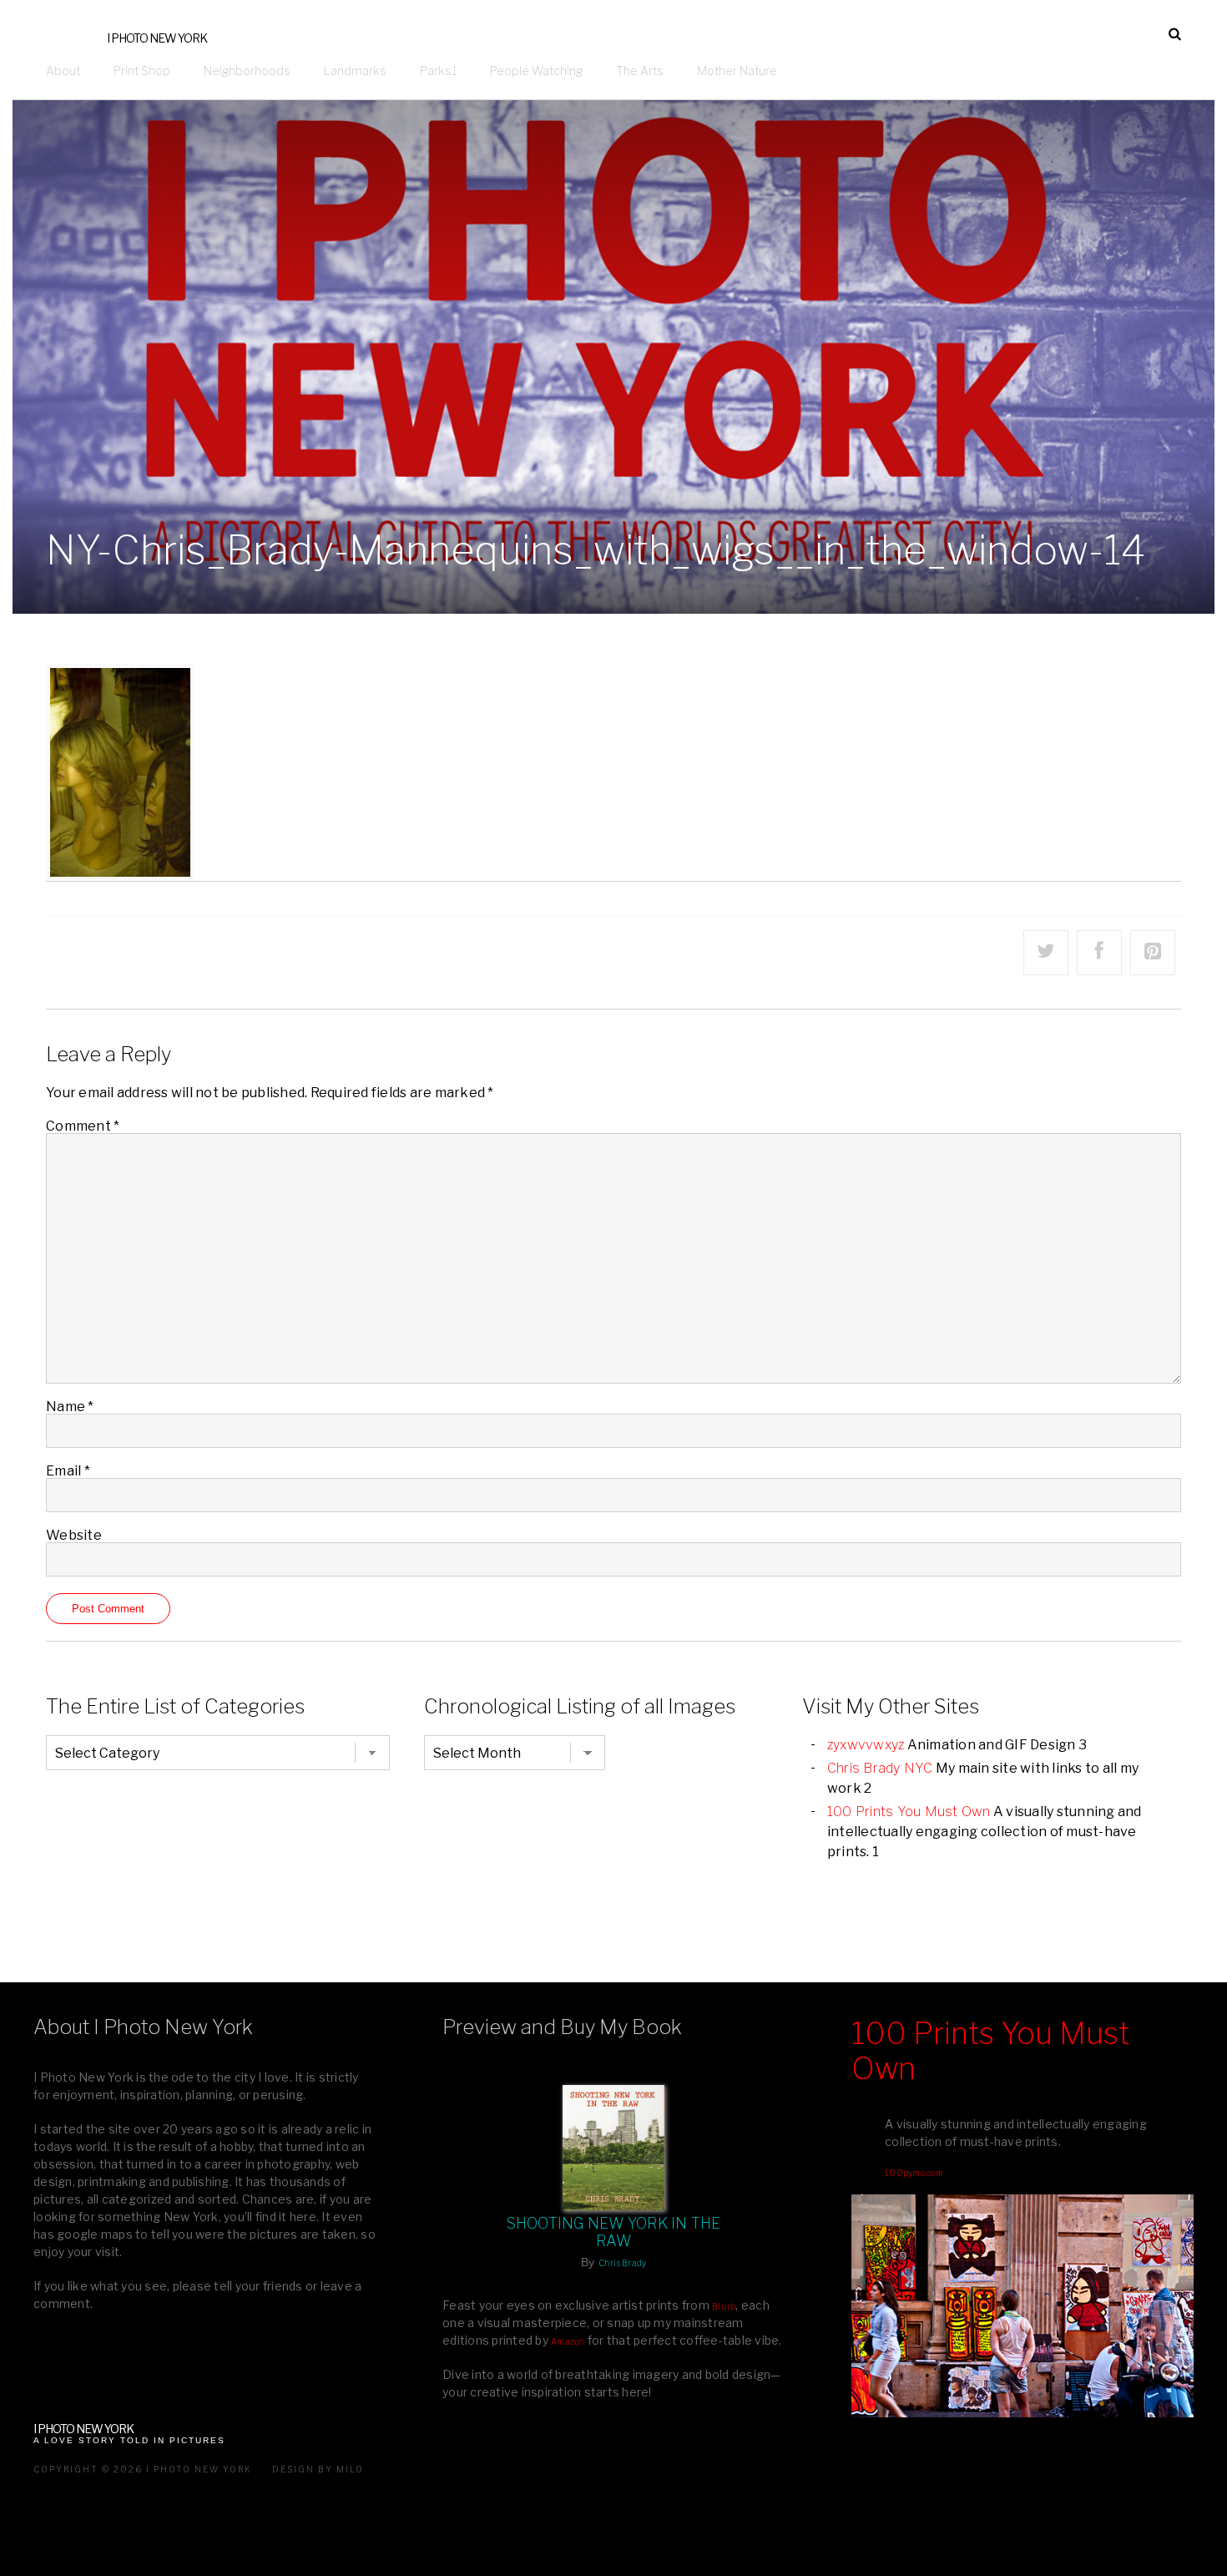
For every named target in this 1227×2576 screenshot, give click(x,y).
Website (74, 1535)
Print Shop (142, 71)
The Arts (640, 71)
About (63, 71)
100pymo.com (914, 2173)
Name (70, 1407)
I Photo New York (157, 38)
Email (68, 1471)
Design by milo (318, 2469)
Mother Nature (737, 71)
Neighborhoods (247, 71)
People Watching (536, 71)
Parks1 (438, 71)
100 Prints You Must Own (909, 1812)
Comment (83, 1126)
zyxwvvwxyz (866, 1745)
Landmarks (355, 71)
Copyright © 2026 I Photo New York (143, 2469)
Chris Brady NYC (880, 1768)
